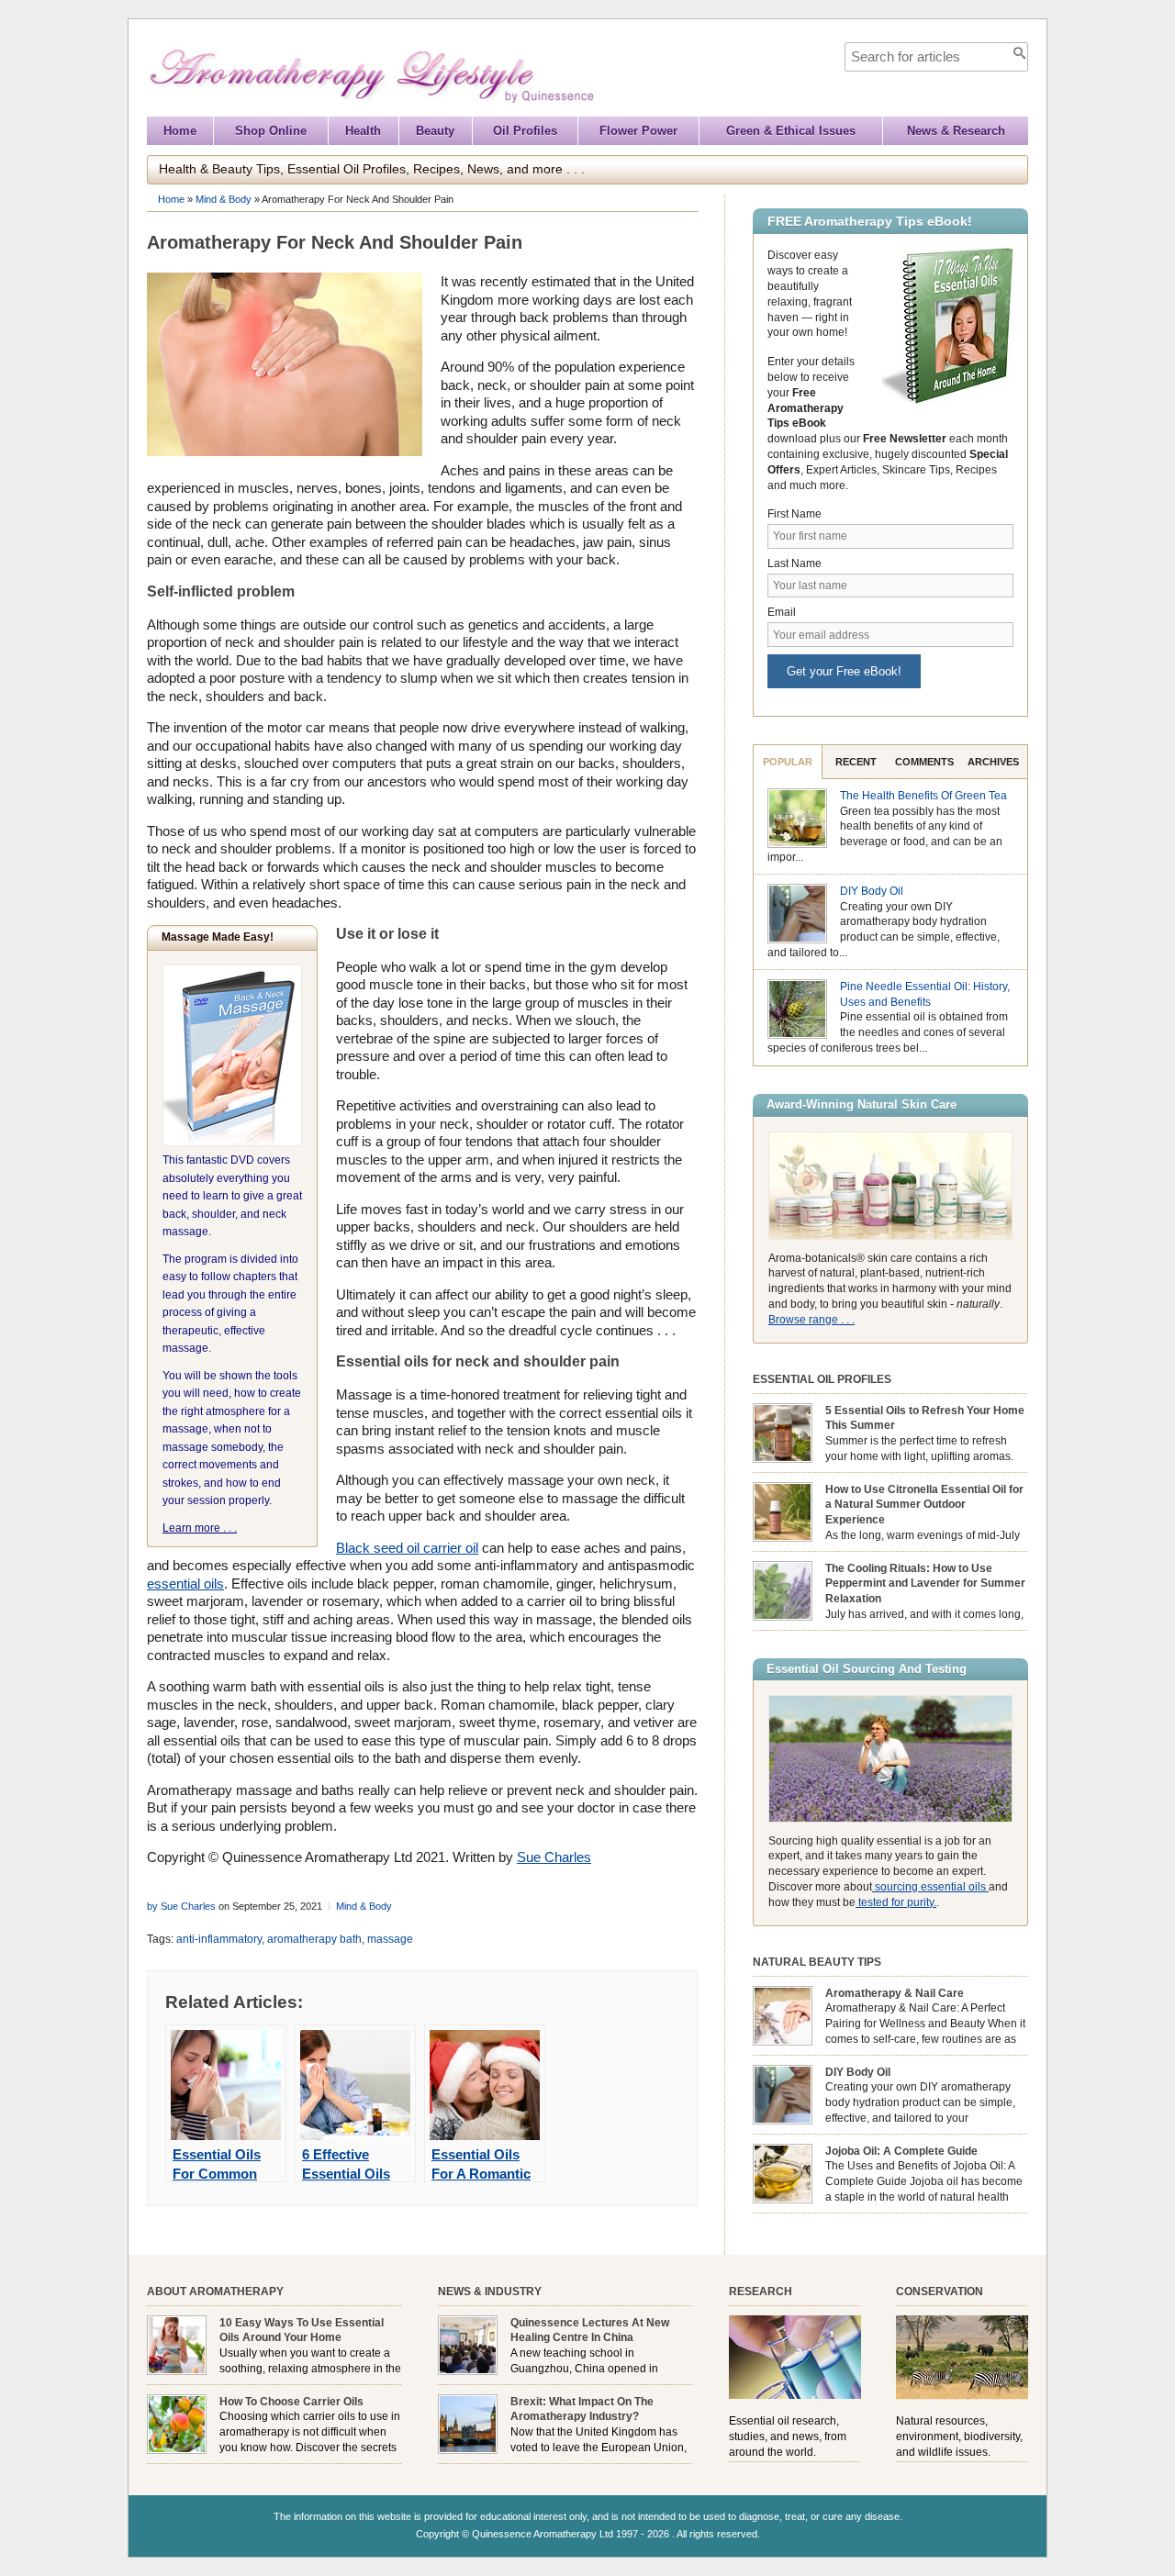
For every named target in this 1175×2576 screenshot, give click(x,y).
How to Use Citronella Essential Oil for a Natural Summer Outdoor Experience (924, 1505)
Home (180, 131)
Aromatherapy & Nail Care (895, 1993)
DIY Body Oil (872, 891)
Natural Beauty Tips (817, 1962)
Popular (788, 762)
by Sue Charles (181, 1906)
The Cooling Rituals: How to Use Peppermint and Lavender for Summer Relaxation (925, 1584)
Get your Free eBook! (844, 671)
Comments (924, 762)
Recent (856, 762)
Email (782, 612)
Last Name (795, 563)
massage (390, 1939)
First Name (795, 514)
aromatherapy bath (314, 1939)
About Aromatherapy (215, 2292)
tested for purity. (896, 1902)
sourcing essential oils (930, 1887)
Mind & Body (224, 199)
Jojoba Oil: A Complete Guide (901, 2151)
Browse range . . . (811, 1320)
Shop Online (271, 131)
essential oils (185, 1584)
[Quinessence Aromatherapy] (455, 108)
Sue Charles (554, 1857)
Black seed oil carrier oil (407, 1548)
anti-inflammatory (219, 1939)
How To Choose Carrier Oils (291, 2402)
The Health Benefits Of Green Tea (923, 796)
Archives (993, 762)
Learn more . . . (200, 1528)
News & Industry (490, 2292)
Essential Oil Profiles (822, 1379)
